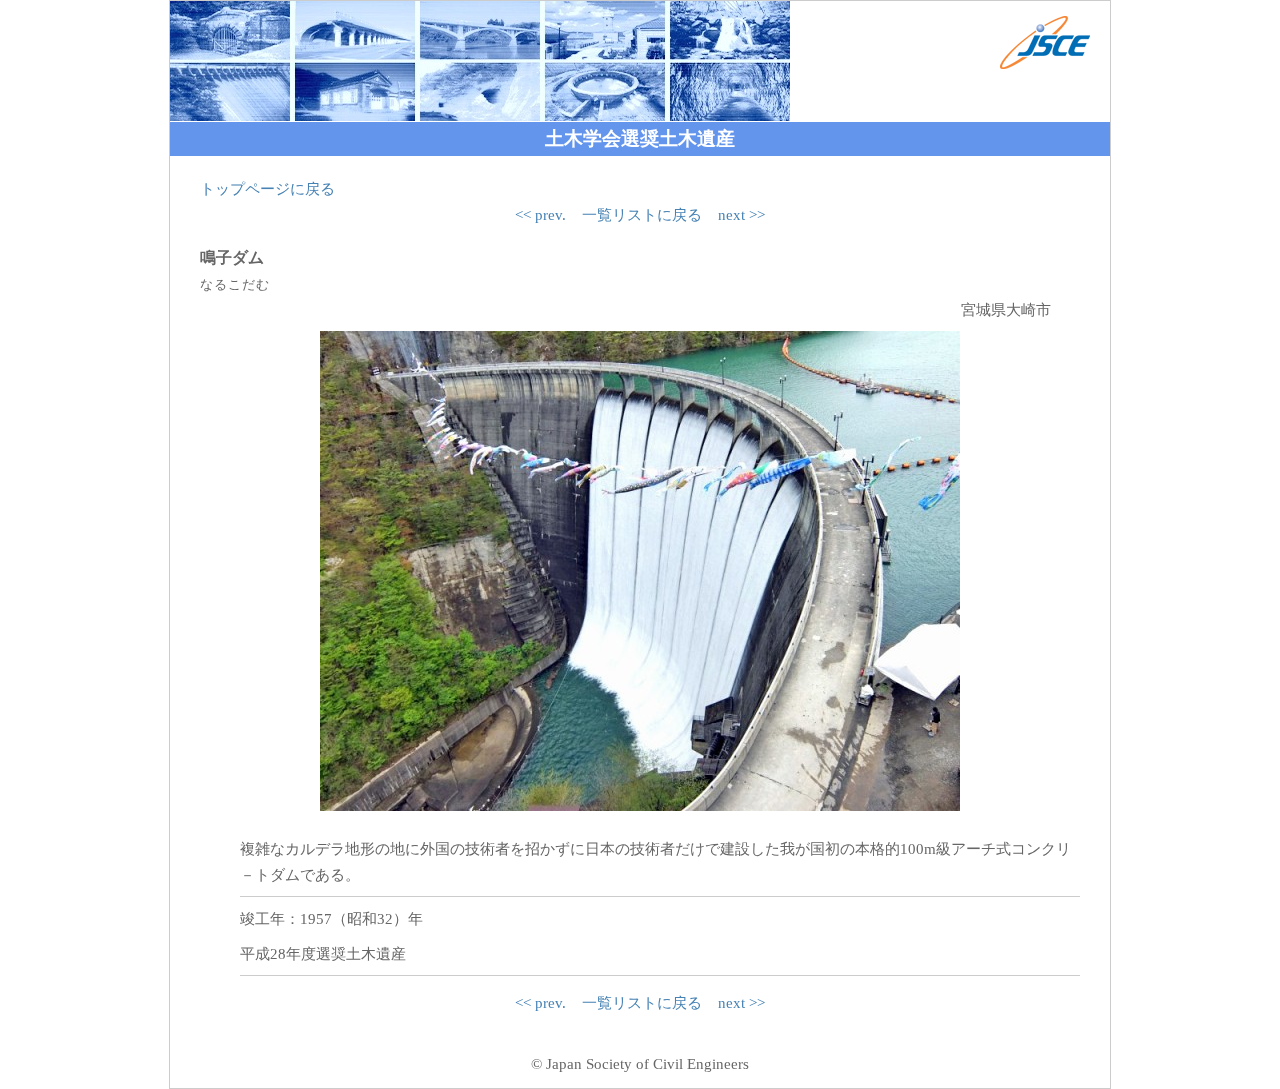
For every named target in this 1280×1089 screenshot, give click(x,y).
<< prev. (540, 215)
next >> (741, 215)
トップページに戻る (267, 189)
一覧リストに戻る (642, 215)
